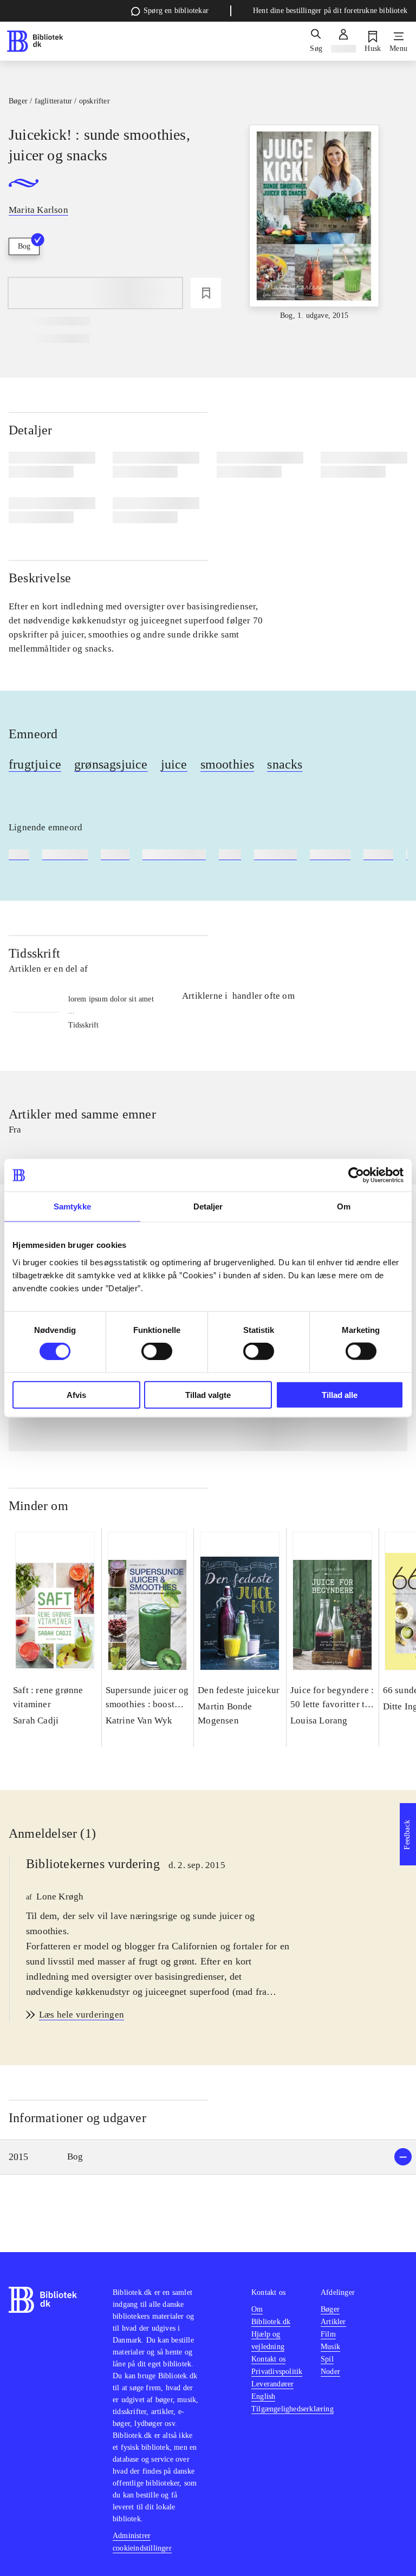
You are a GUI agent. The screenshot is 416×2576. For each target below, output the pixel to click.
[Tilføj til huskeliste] (206, 293)
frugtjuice (35, 764)
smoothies (227, 764)
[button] (208, 2157)
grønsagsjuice (111, 764)
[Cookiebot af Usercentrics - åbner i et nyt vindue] (356, 1175)
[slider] (314, 223)
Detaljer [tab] (208, 1206)
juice (174, 764)
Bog (24, 246)
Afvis (76, 1394)
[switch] (157, 1351)
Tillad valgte (208, 1394)
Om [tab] (344, 1206)
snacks (285, 764)
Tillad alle (340, 1394)
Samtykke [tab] (72, 1206)
